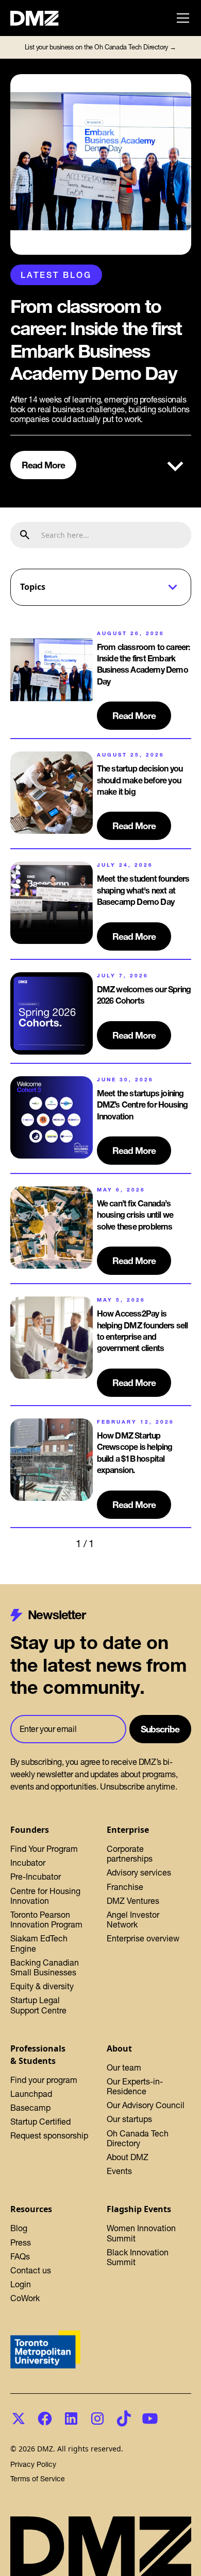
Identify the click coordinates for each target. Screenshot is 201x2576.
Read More (44, 465)
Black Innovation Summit (138, 2257)
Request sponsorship (49, 2135)
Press (21, 2242)
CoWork (25, 2298)
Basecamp (30, 2108)
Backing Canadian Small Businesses (45, 1967)
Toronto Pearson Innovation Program (46, 1920)
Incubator (28, 1863)
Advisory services (139, 1872)
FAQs (20, 2256)
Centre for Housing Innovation (45, 1896)
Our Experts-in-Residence (135, 2086)
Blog (19, 2228)
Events (119, 2171)
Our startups (129, 2119)
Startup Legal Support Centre (38, 2005)
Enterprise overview (143, 1938)
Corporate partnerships (130, 1854)
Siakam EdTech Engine (39, 1943)
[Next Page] (115, 1544)
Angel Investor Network (133, 1920)
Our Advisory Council (146, 2105)
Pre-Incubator (36, 1877)
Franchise (125, 1887)
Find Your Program (44, 1849)
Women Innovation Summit (141, 2233)
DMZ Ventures (133, 1901)
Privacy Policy (33, 2465)
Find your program (44, 2080)
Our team (124, 2067)
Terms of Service (38, 2479)
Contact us (31, 2270)
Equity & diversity (42, 1986)
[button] (181, 18)
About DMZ (128, 2157)
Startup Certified (40, 2122)
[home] (40, 18)
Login (21, 2284)
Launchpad (31, 2094)
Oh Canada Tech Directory (138, 2138)
